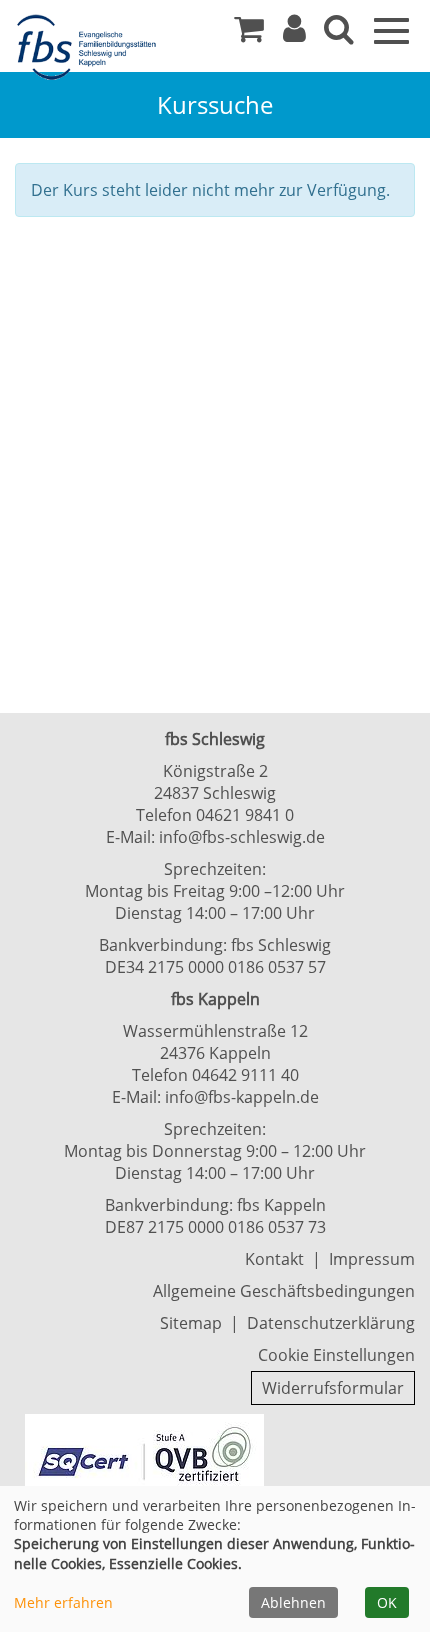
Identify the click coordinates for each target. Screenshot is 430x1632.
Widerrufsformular (333, 1388)
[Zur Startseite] (90, 48)
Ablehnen (293, 1602)
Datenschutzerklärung (331, 1323)
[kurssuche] (339, 34)
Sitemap (191, 1323)
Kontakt (274, 1259)
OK (387, 1602)
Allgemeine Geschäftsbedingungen (284, 1291)
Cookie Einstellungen (336, 1355)
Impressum (372, 1259)
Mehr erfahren (63, 1602)
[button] (294, 34)
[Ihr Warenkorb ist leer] (249, 34)
